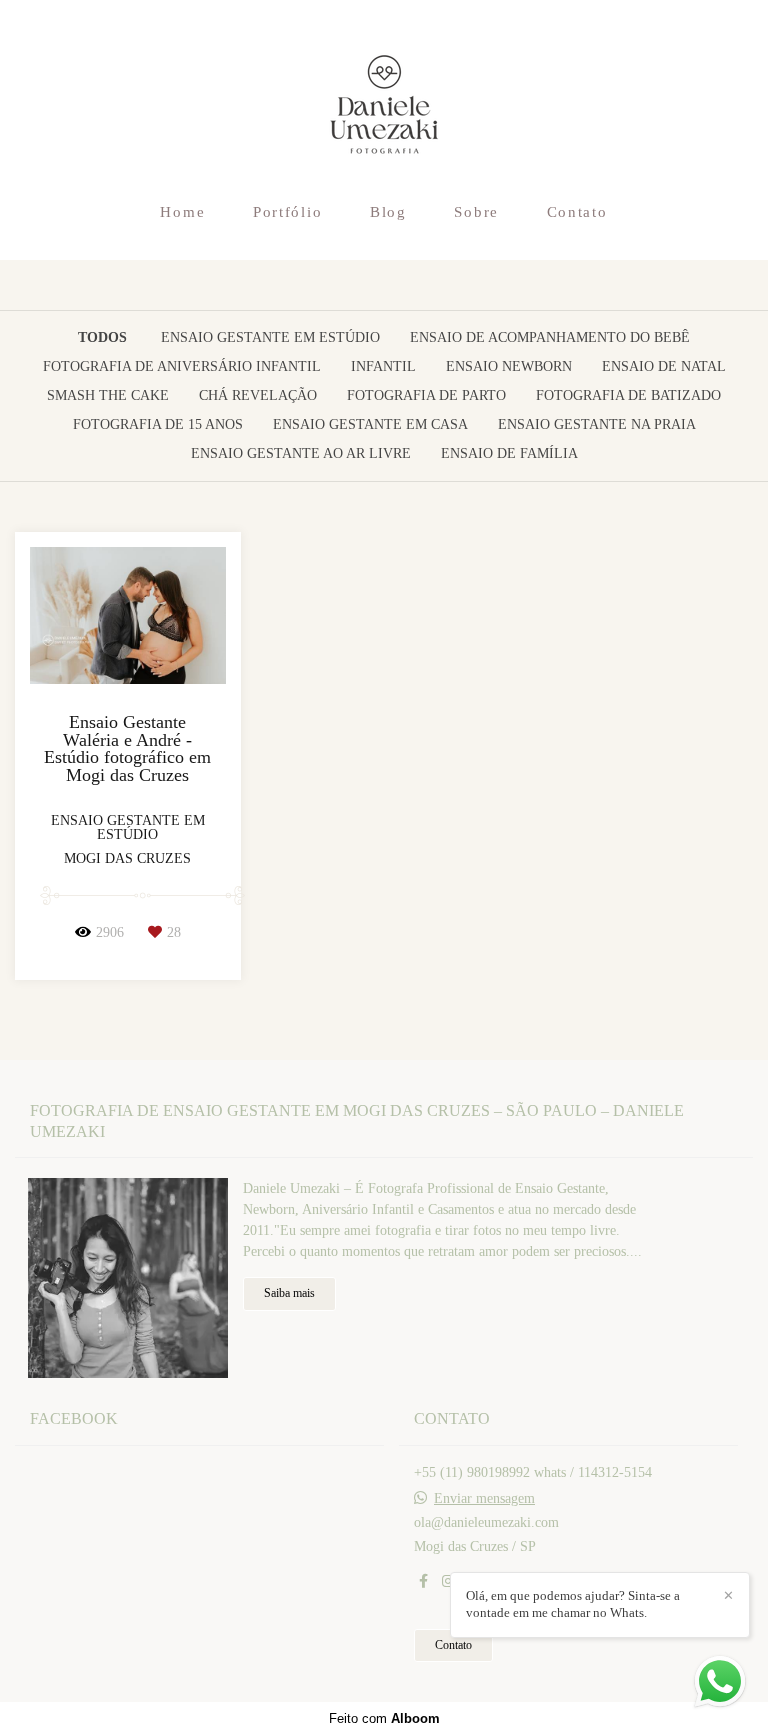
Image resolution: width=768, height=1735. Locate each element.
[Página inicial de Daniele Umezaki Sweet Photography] (384, 95)
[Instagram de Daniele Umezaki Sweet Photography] (448, 1581)
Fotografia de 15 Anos (158, 425)
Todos (102, 338)
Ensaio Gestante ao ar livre (301, 454)
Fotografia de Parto (426, 396)
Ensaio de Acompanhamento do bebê (550, 338)
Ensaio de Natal (664, 367)
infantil (383, 367)
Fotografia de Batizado (628, 396)
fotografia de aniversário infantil (182, 367)
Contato (577, 212)
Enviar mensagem (484, 1499)
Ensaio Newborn (509, 367)
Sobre (476, 212)
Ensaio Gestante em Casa (370, 425)
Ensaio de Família (509, 454)
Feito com (384, 1718)
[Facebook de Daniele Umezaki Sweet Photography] (423, 1581)
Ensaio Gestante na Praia (597, 425)
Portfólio (287, 212)
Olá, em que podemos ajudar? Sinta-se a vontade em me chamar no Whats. (573, 1604)
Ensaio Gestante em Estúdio (270, 338)
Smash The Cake (108, 396)
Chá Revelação (258, 396)
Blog (388, 212)
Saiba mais (289, 1293)
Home (182, 212)
